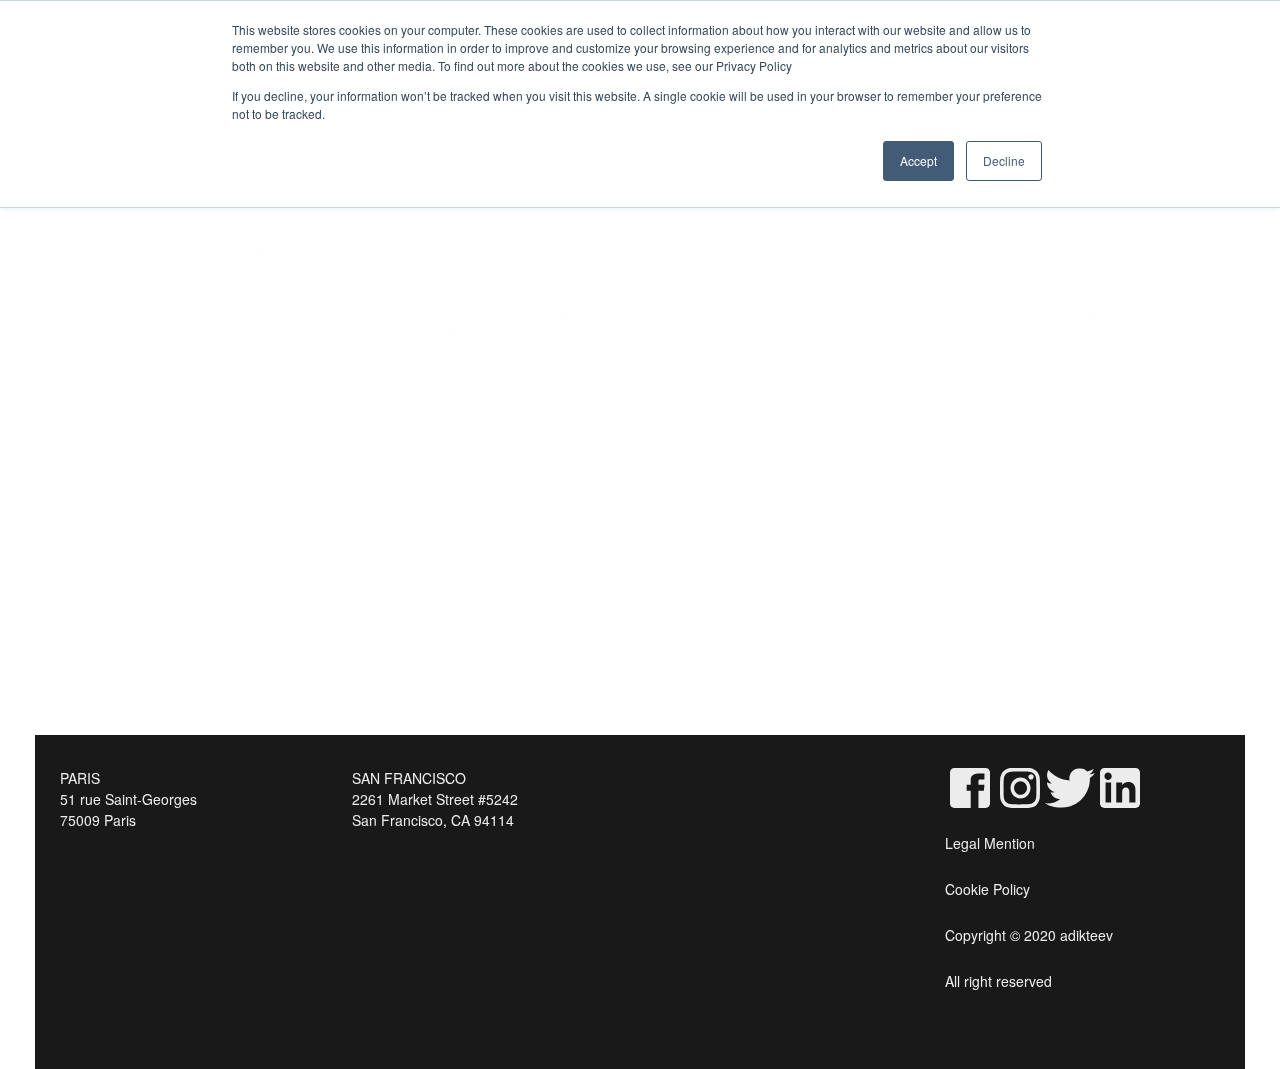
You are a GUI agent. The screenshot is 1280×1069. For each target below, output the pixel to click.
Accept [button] (918, 160)
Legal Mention (990, 843)
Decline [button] (1004, 160)
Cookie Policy (987, 889)
